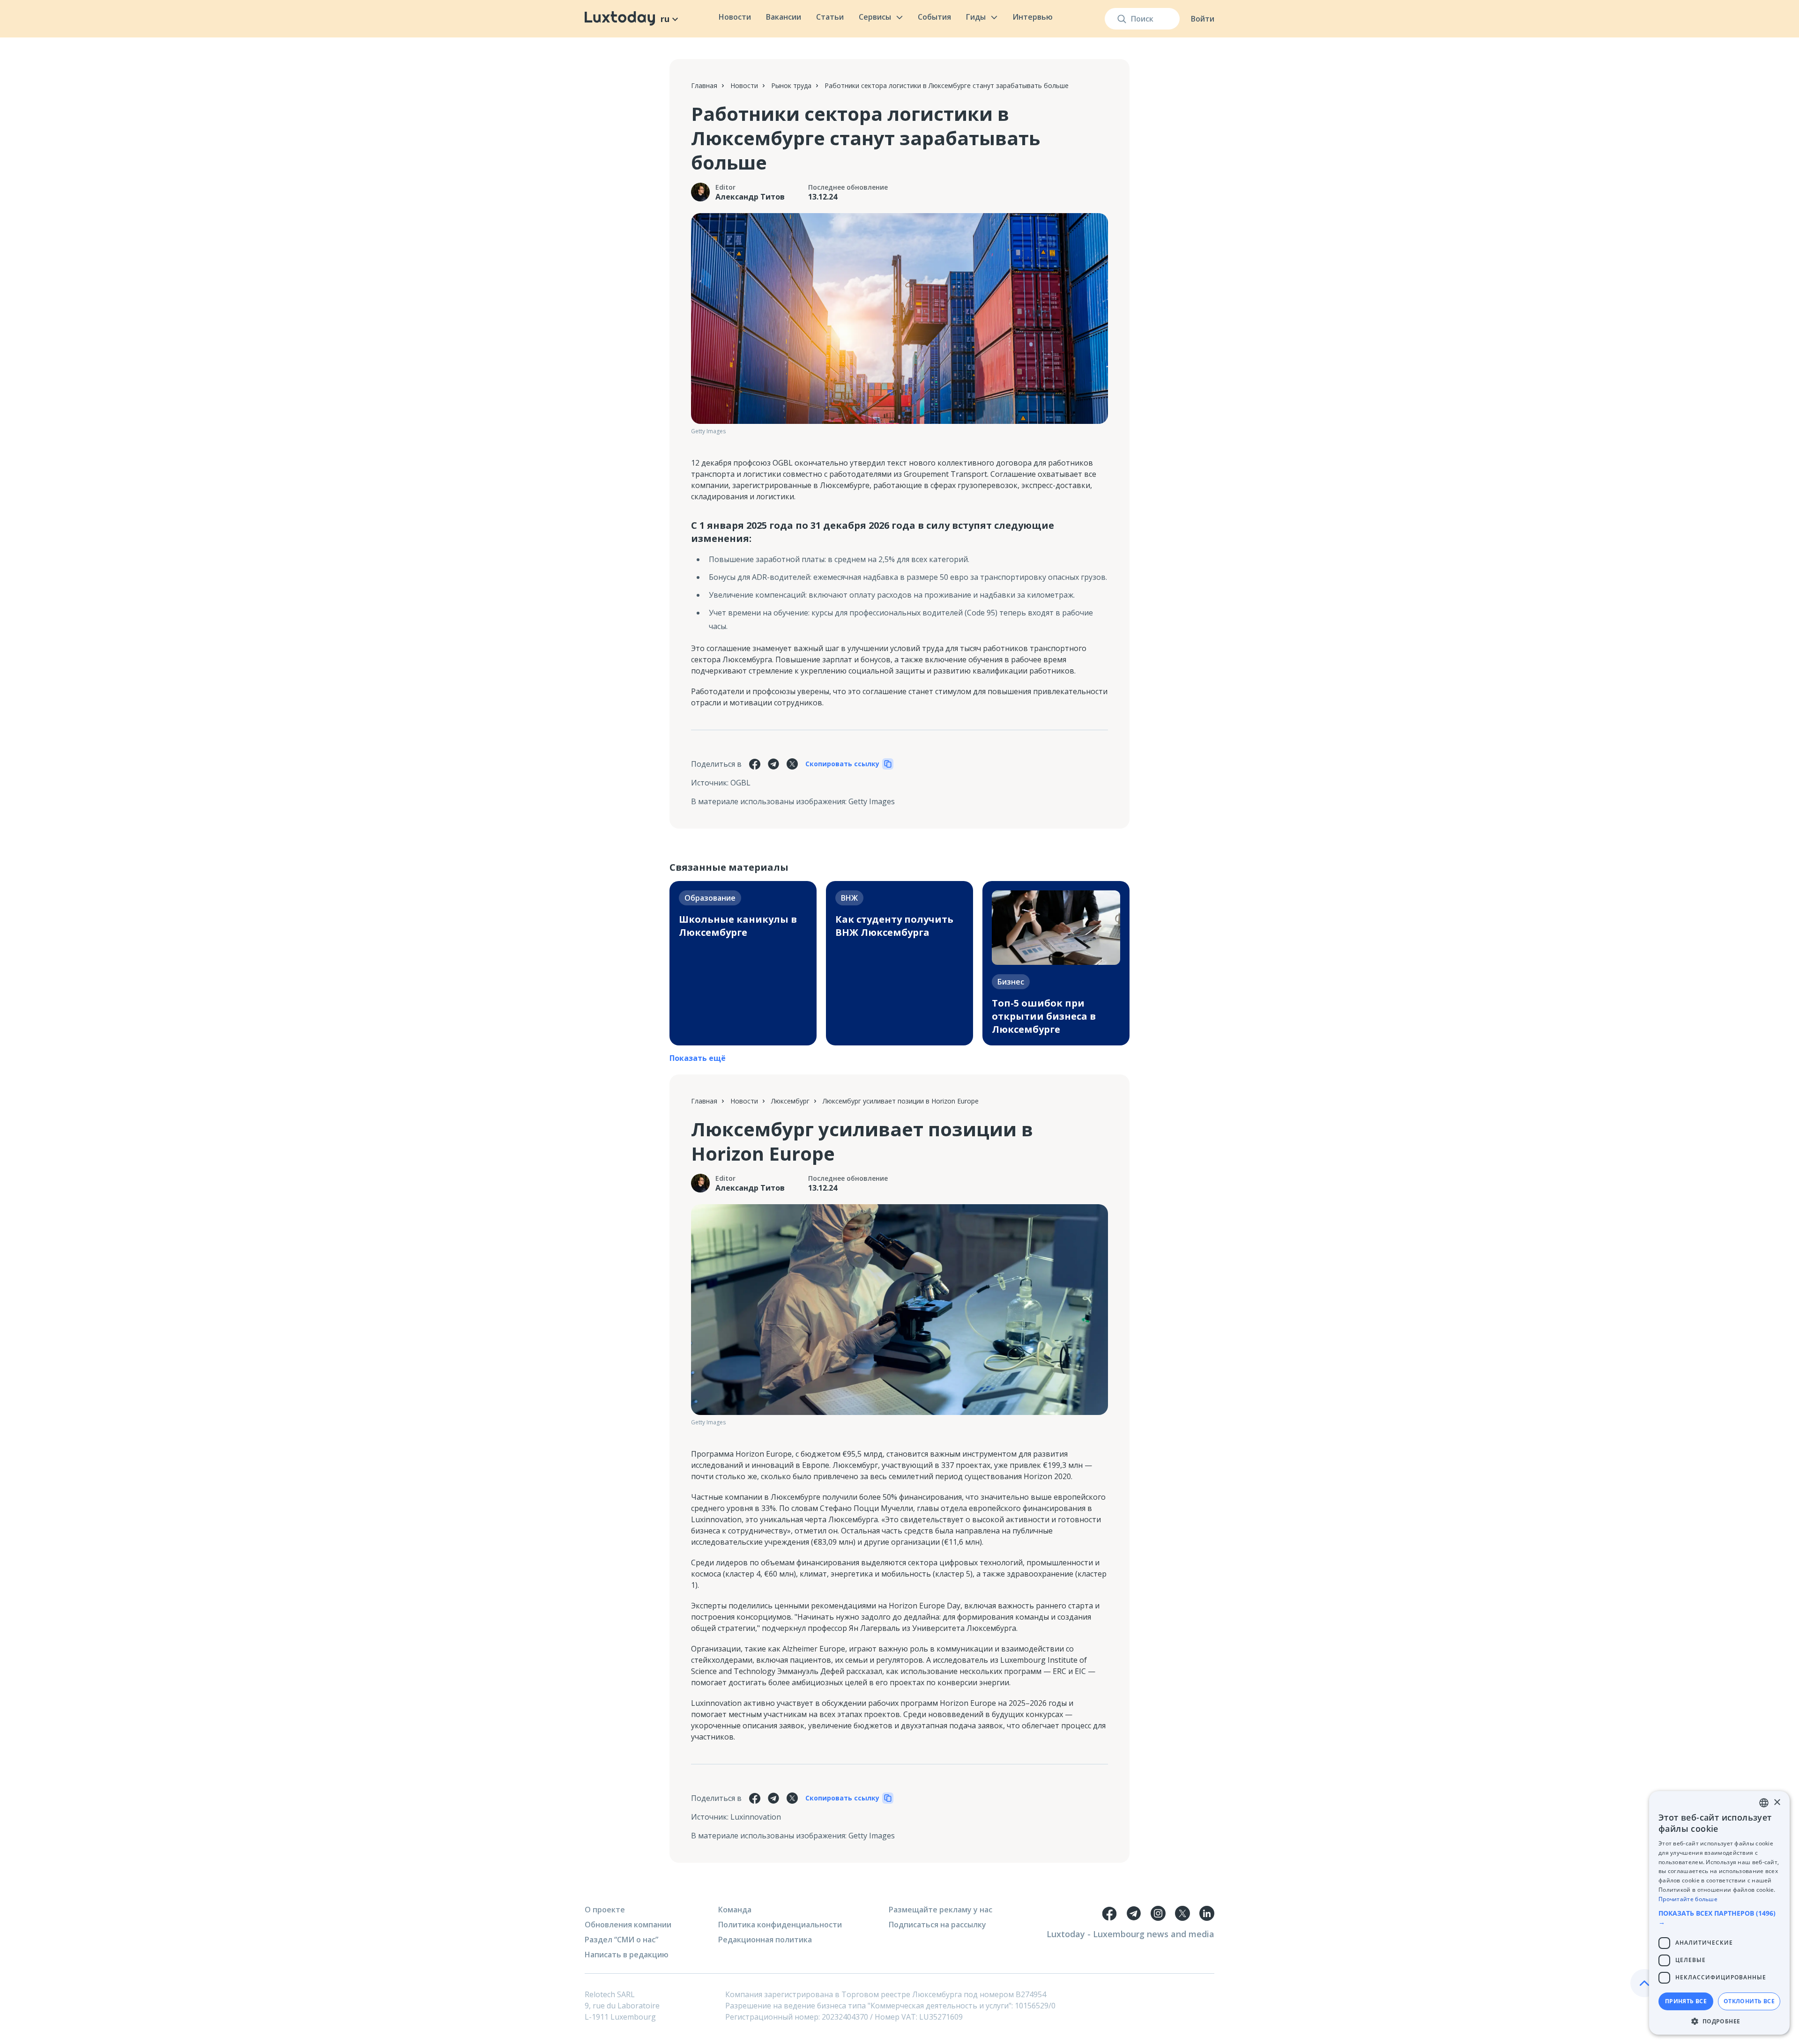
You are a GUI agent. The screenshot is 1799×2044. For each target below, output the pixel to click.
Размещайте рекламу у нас (940, 1910)
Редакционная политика (765, 1940)
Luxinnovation (756, 1817)
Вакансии (784, 17)
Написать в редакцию (627, 1955)
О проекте (605, 1910)
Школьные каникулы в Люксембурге (738, 926)
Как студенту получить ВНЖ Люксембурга (894, 926)
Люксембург (790, 1101)
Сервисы (875, 17)
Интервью (1033, 17)
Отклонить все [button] (1749, 2001)
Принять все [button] (1686, 2001)
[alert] (1719, 1913)
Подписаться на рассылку (937, 1925)
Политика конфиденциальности (780, 1925)
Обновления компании (628, 1925)
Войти (1203, 19)
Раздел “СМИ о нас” (621, 1940)
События (934, 17)
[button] (1719, 1918)
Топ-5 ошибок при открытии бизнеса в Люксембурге (1044, 1016)
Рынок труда (791, 85)
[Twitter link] (1182, 1913)
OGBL (740, 783)
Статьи (830, 17)
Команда (735, 1910)
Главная (704, 85)
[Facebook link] (1109, 1913)
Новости (735, 17)
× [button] (1777, 1803)
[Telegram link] (1134, 1913)
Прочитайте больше (1688, 1899)
